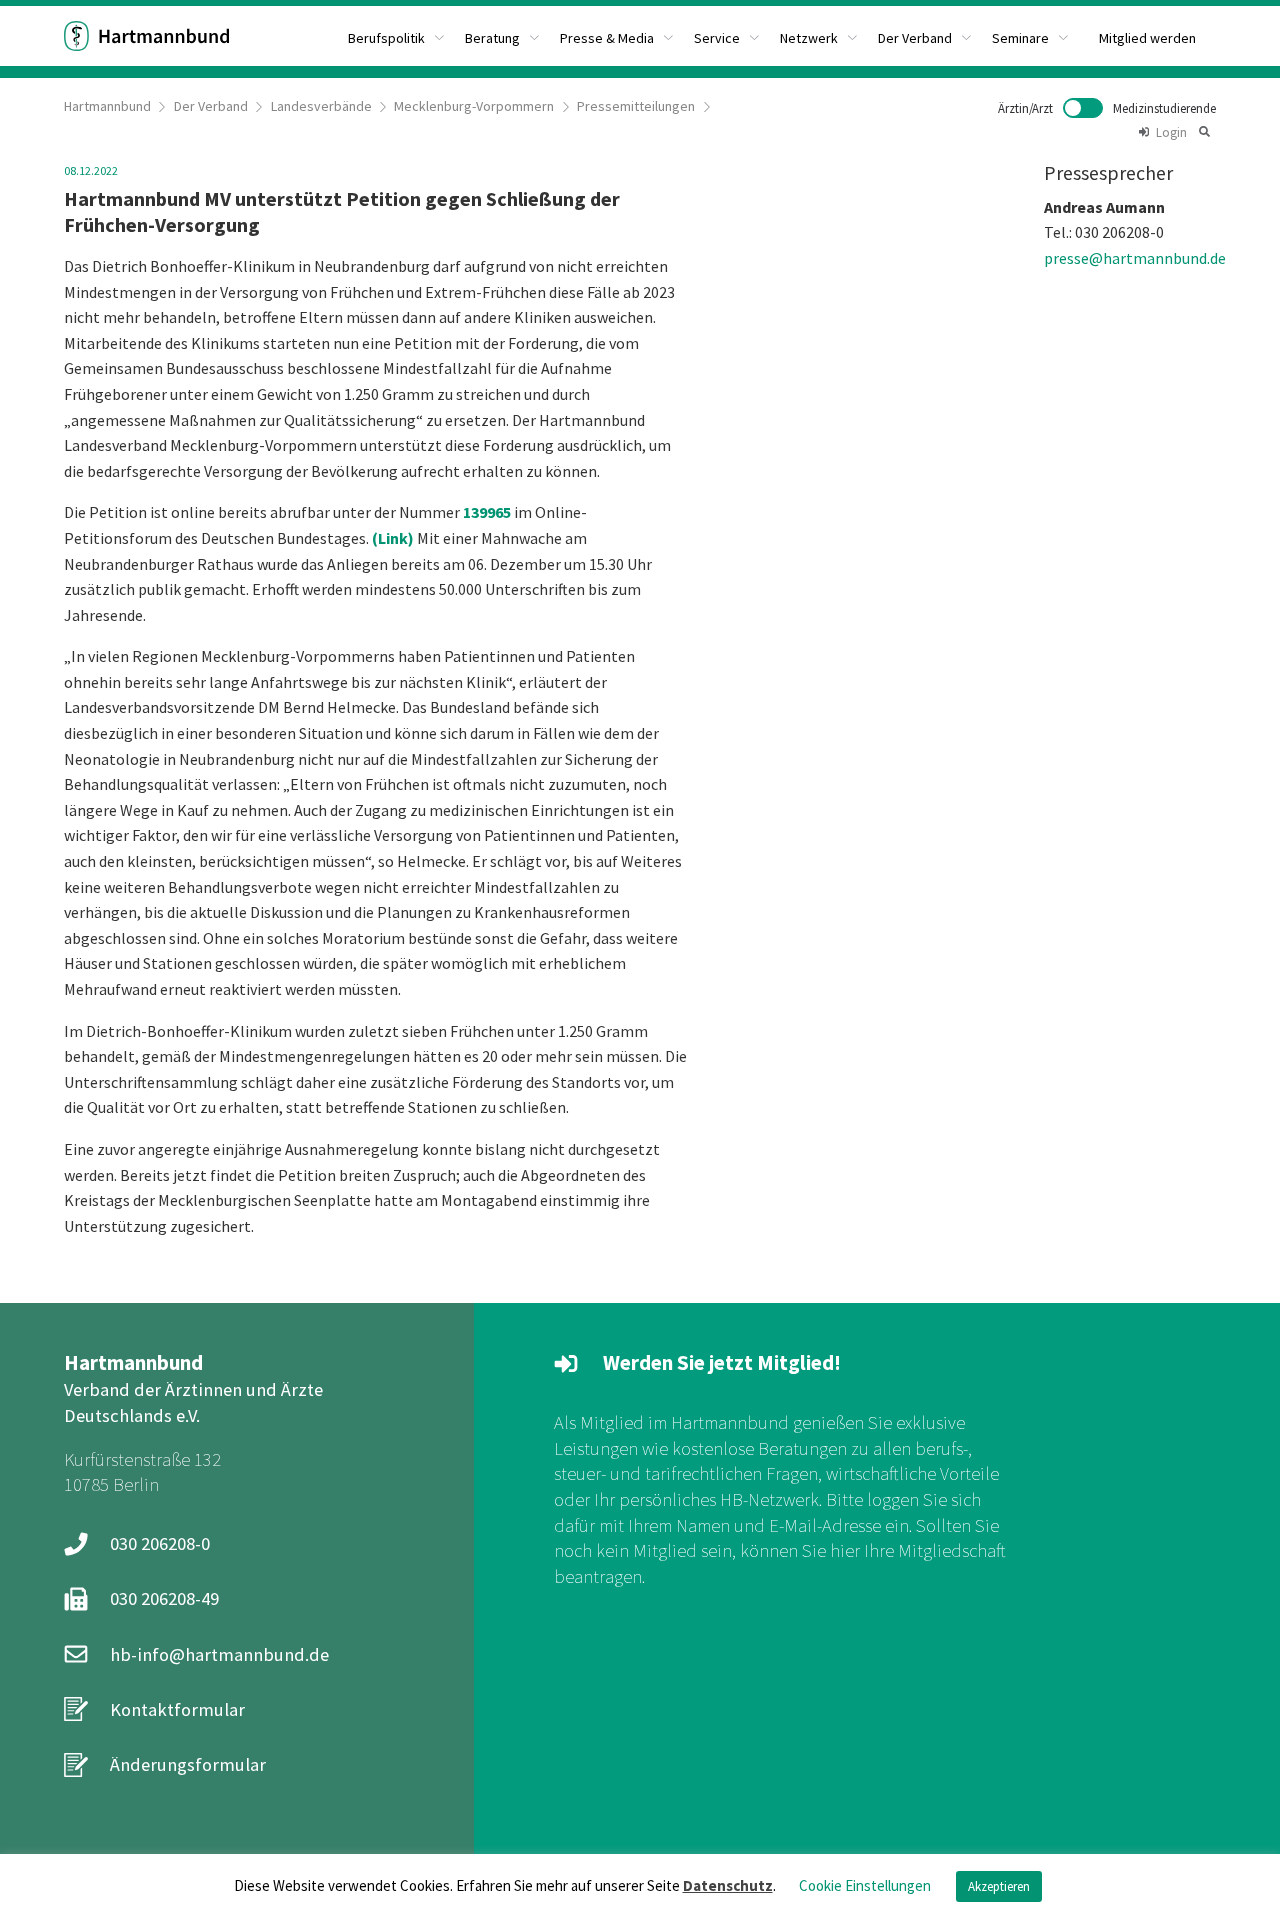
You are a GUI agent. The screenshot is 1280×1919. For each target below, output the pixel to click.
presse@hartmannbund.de (1135, 258)
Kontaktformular (177, 1709)
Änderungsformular (188, 1764)
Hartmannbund (107, 106)
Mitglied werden (1147, 38)
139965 (487, 512)
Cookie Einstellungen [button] (865, 1885)
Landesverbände (321, 106)
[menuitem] (396, 36)
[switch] (1107, 108)
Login (1171, 132)
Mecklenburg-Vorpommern (474, 106)
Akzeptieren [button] (999, 1886)
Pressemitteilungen (636, 106)
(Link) (393, 538)
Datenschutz (728, 1885)
